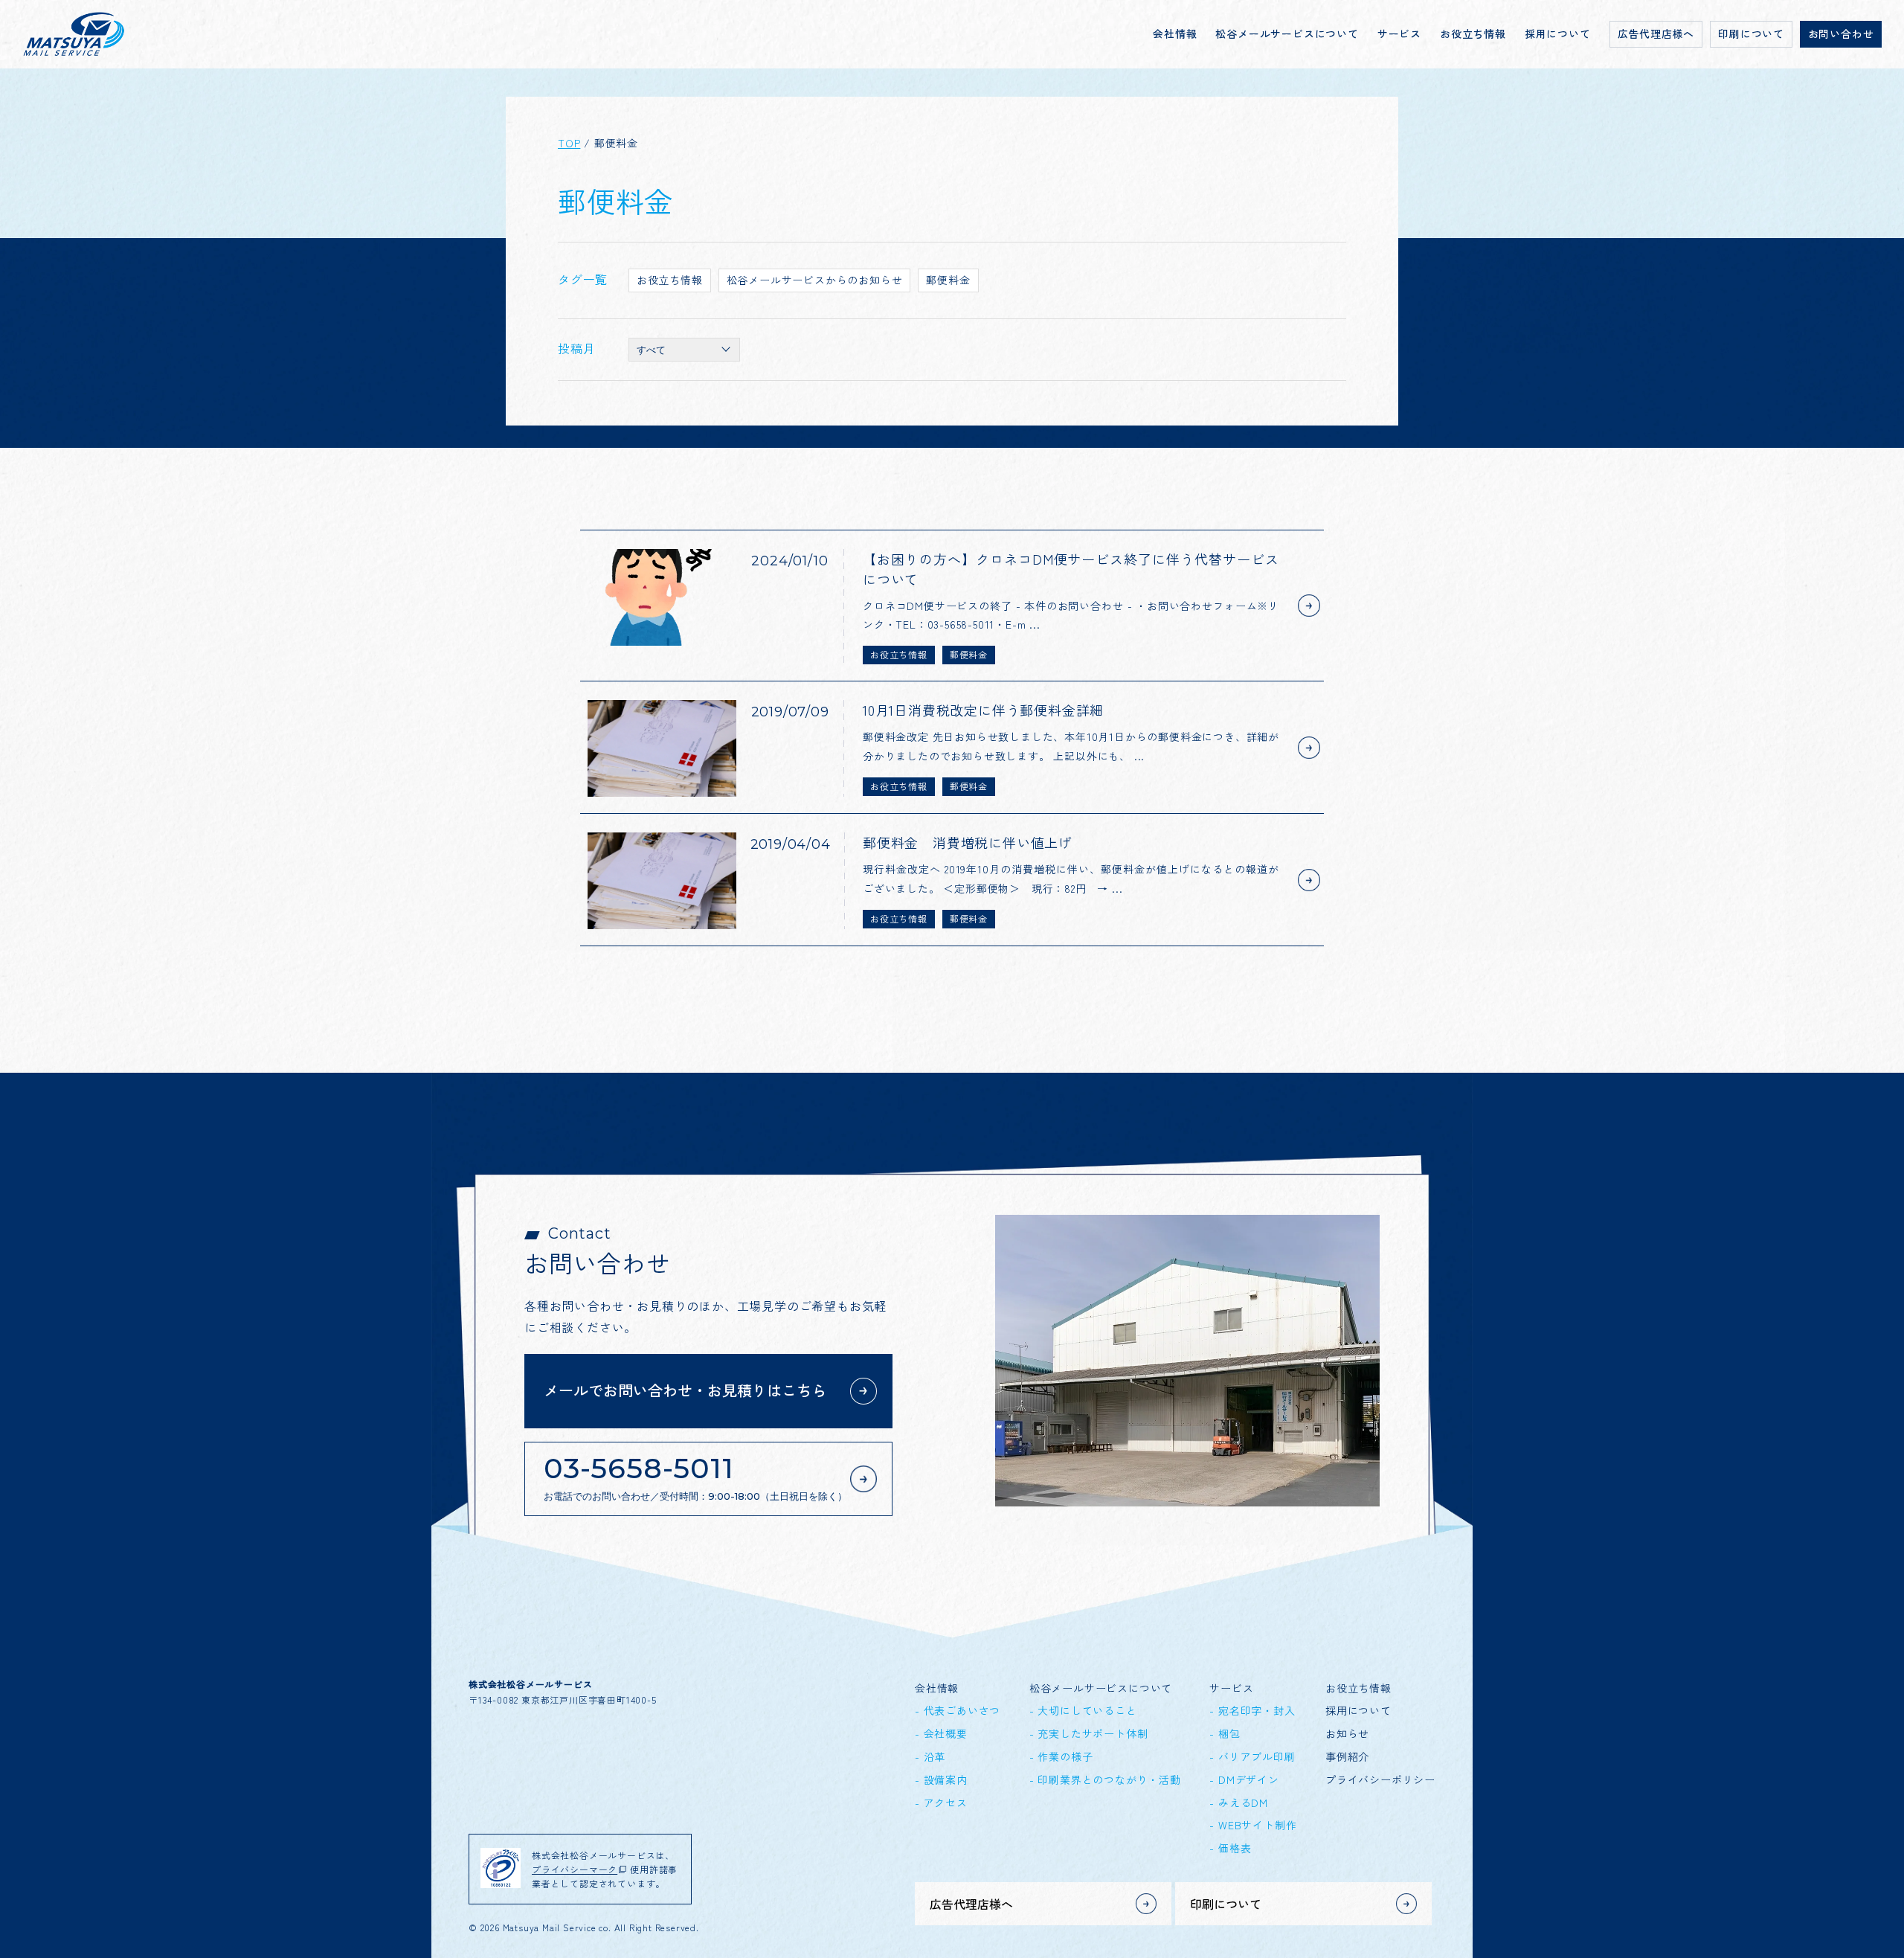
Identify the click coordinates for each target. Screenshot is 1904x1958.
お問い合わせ (1841, 33)
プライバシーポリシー (1380, 1779)
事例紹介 (1347, 1756)
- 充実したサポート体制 (1089, 1733)
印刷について (1751, 33)
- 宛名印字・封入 (1252, 1710)
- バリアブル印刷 (1252, 1756)
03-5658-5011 (695, 1476)
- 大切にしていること (1083, 1710)
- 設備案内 (941, 1779)
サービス (1399, 33)
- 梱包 (1225, 1733)
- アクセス (941, 1803)
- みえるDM (1239, 1803)
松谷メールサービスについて (1287, 33)
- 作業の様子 (1061, 1756)
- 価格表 (1230, 1848)
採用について (1558, 33)
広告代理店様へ (1656, 33)
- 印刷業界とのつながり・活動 (1105, 1779)
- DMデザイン (1244, 1779)
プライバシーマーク (575, 1869)
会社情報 (1175, 33)
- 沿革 (930, 1756)
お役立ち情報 (1473, 33)
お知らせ (1347, 1733)
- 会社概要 (941, 1733)
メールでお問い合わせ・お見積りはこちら (685, 1390)
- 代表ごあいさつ (958, 1710)
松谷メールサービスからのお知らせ (815, 280)
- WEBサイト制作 (1253, 1825)
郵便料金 (948, 280)
